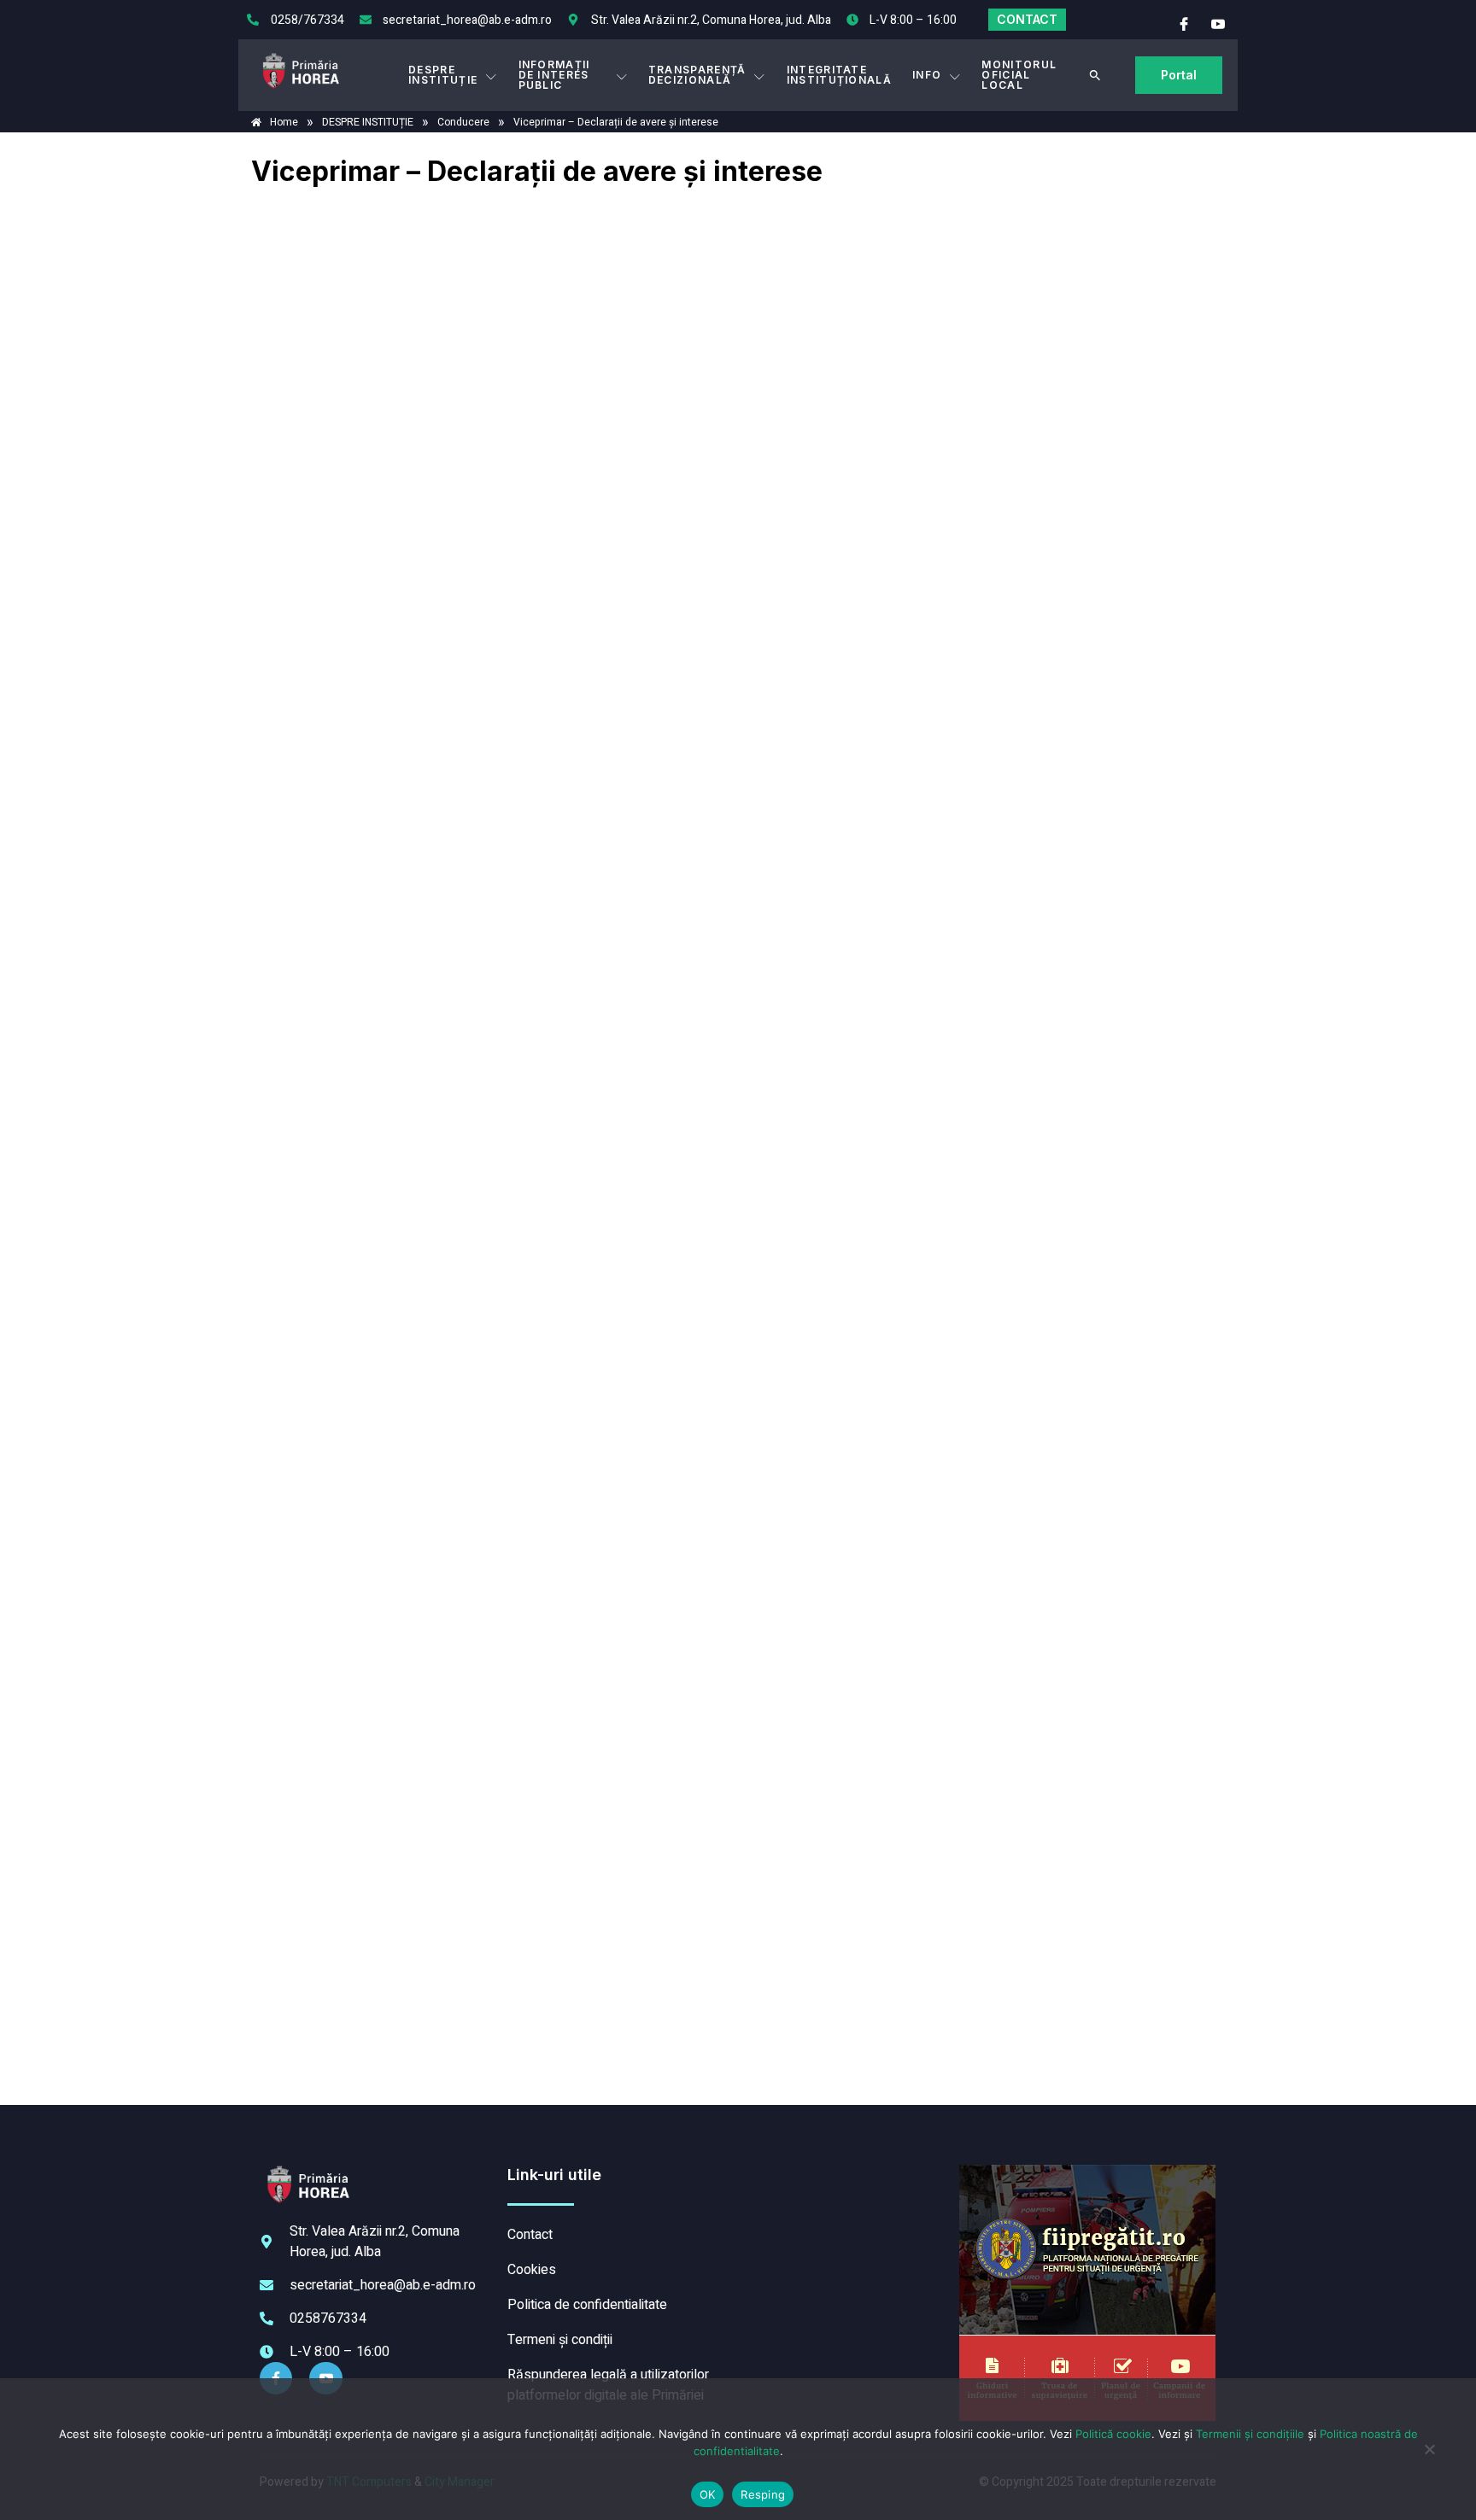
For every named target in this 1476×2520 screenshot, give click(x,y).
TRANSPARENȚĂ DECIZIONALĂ (697, 75)
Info (927, 75)
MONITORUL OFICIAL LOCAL (1019, 75)
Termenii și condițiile (1250, 2434)
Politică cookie (1113, 2434)
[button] (1095, 75)
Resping (763, 2494)
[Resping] (1429, 2458)
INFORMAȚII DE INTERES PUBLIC (554, 75)
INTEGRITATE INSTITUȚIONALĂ (839, 75)
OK (708, 2494)
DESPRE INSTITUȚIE (443, 75)
